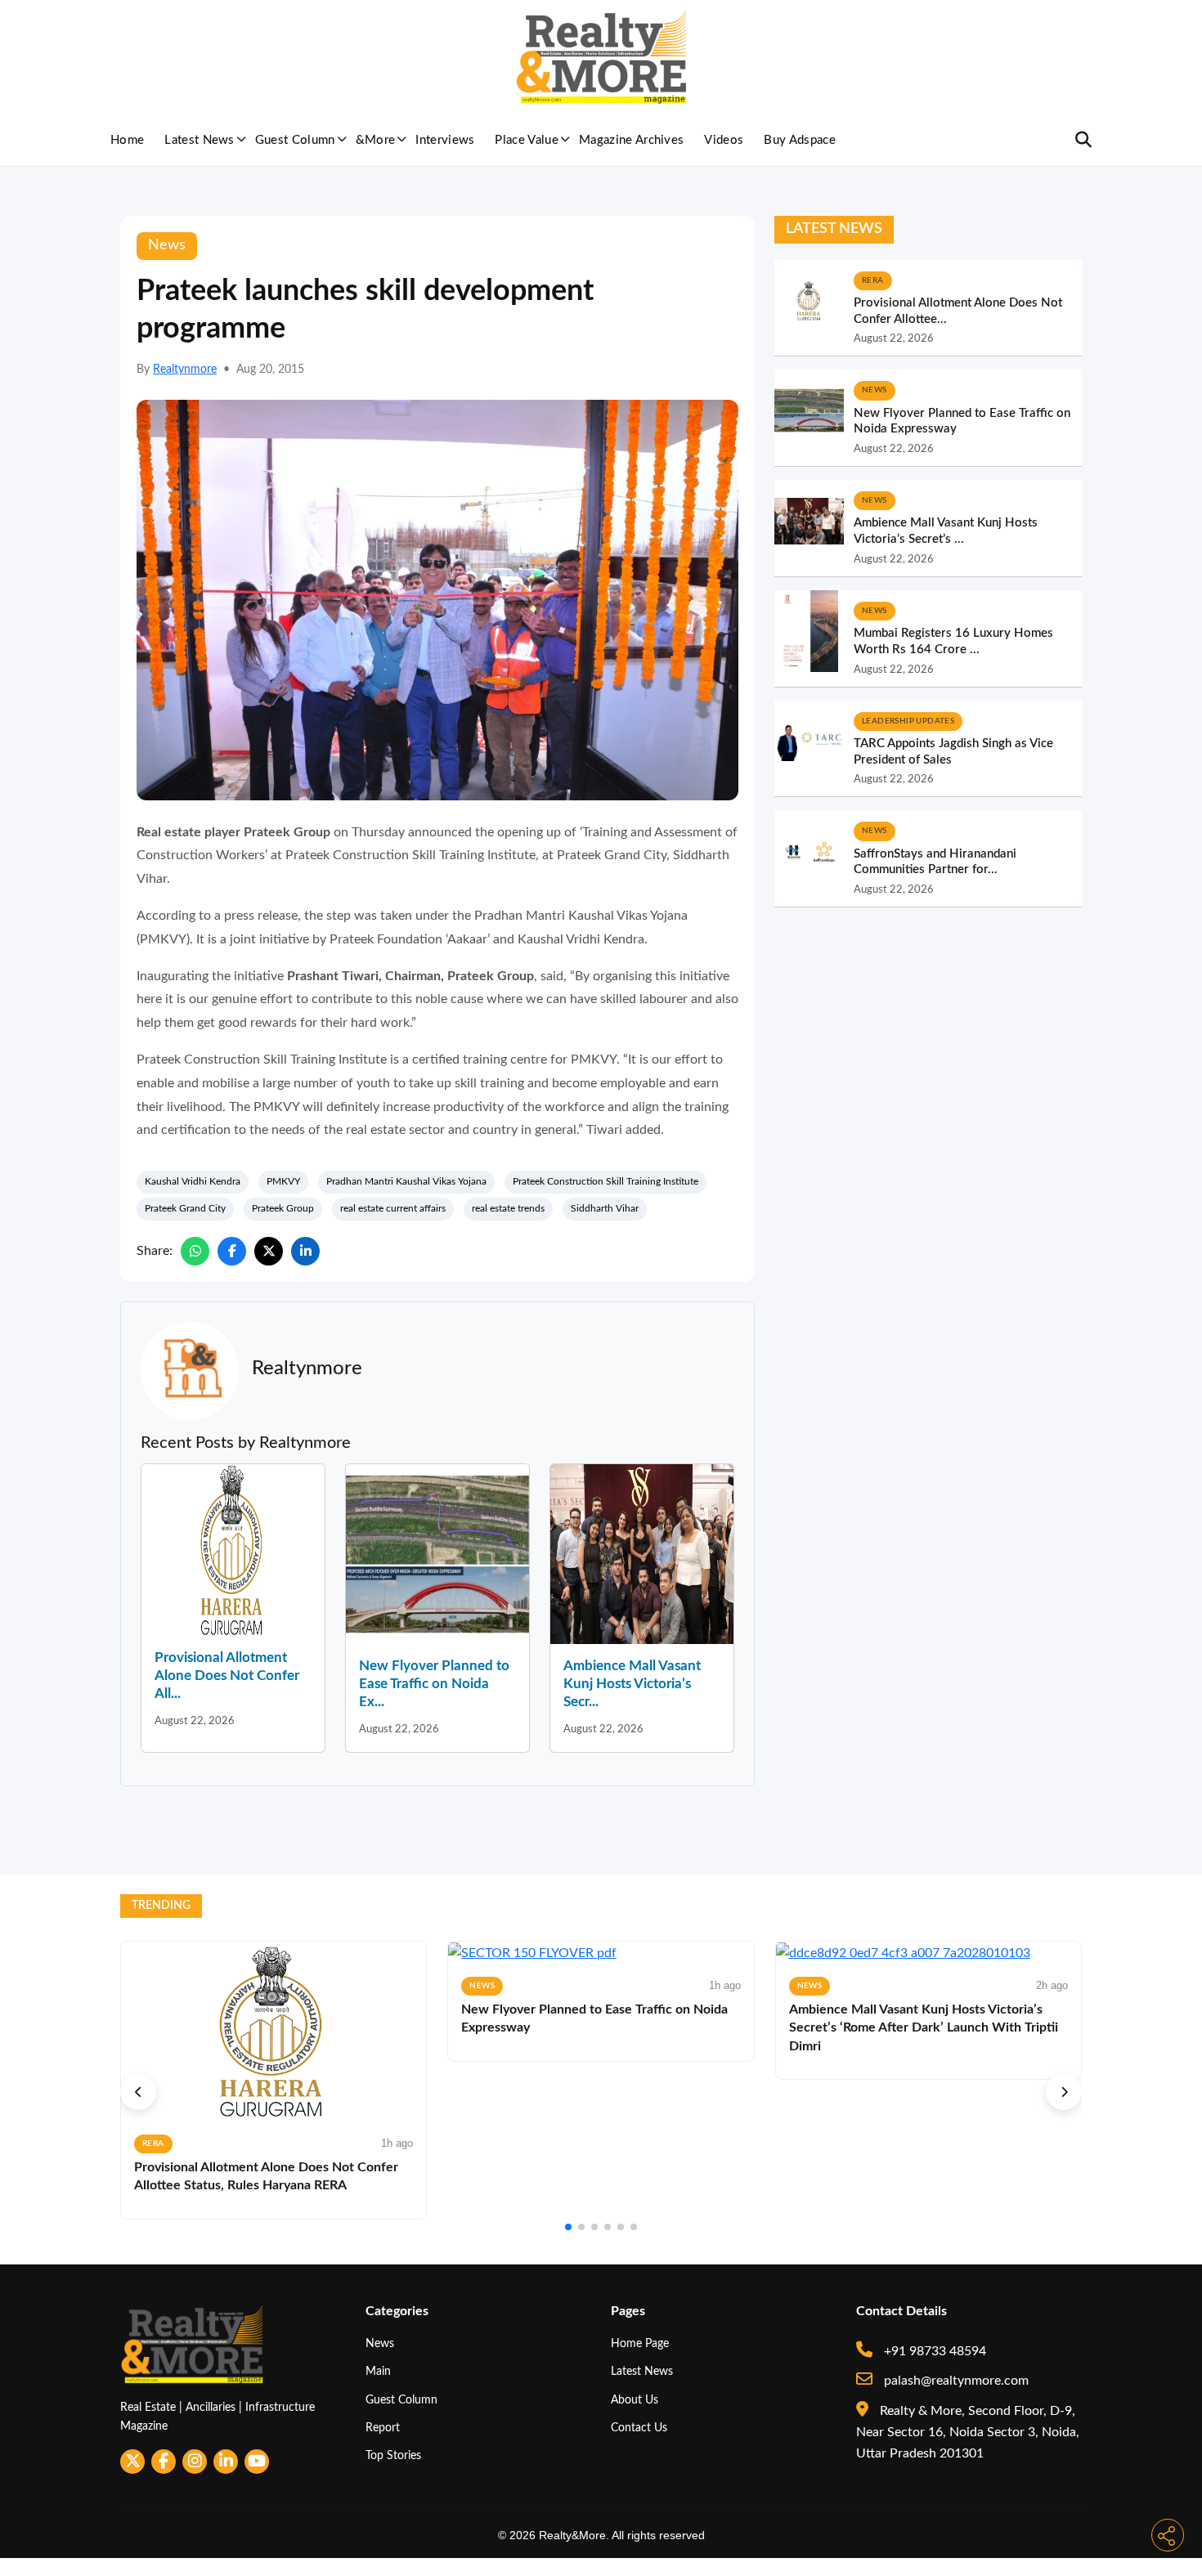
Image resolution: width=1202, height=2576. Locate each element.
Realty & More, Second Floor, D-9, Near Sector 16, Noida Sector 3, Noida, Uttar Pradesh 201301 (968, 2433)
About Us (635, 2400)
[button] (138, 2092)
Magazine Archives (631, 140)
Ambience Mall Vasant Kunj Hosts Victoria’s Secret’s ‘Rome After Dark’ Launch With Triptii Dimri (924, 2028)
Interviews (445, 140)
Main (378, 2371)
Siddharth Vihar (605, 1208)
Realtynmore (185, 370)
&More (376, 140)
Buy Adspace (800, 140)
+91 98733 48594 (933, 2351)
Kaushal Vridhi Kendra (193, 1181)
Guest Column (295, 140)
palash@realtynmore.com (955, 2381)
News (380, 2343)
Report (383, 2428)
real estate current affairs (393, 1208)
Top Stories (393, 2455)
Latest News (200, 140)
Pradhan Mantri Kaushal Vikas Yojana (406, 1181)
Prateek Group (283, 1208)
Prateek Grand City (185, 1208)
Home (127, 140)
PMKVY (283, 1181)
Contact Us (639, 2428)
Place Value (527, 140)
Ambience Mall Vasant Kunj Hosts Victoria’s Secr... (632, 1684)
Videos (724, 140)
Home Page (640, 2343)
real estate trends (508, 1208)
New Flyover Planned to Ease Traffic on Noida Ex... (434, 1684)
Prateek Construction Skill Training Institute (605, 1181)
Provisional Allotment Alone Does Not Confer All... (227, 1676)
